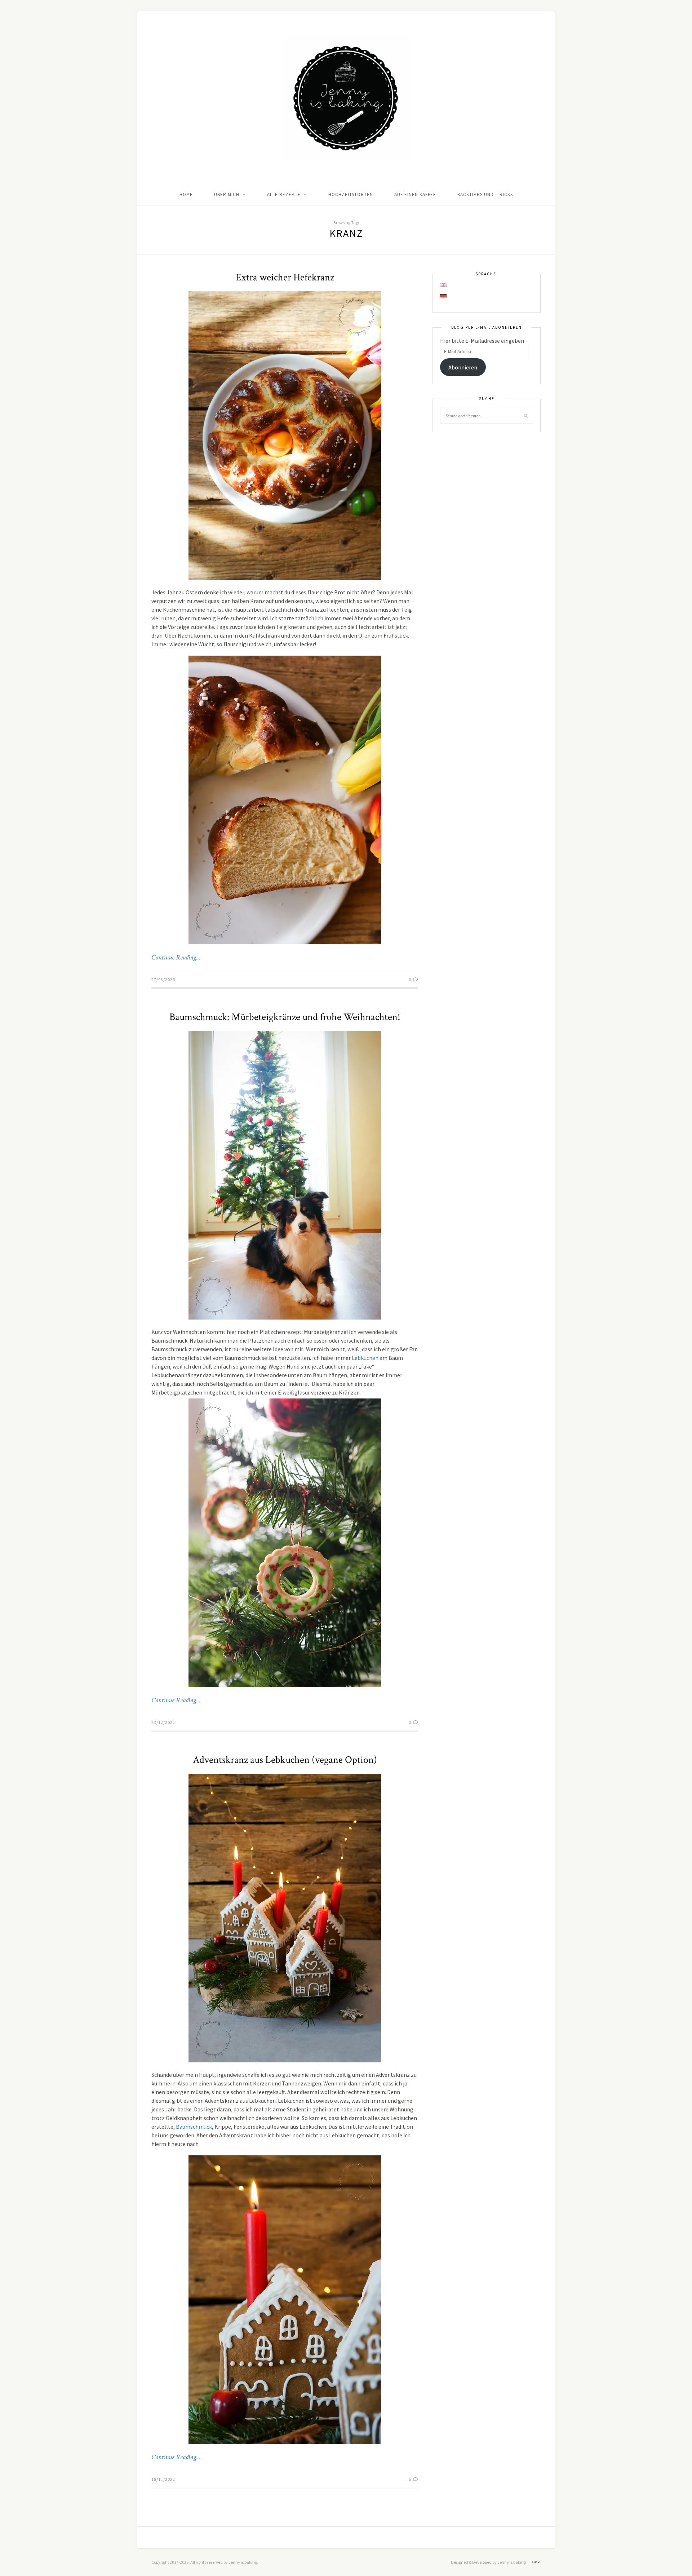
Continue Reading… (176, 958)
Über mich (227, 194)
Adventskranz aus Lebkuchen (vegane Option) (285, 1760)
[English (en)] (444, 285)
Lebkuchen (365, 1358)
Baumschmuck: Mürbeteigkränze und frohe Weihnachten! (285, 1017)
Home (186, 194)
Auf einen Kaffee (415, 194)
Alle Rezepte (284, 194)
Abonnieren (463, 367)
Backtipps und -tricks (485, 194)
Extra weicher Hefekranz (285, 277)
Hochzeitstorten (351, 194)
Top (534, 2562)
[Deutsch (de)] (444, 296)
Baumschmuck (194, 2127)
